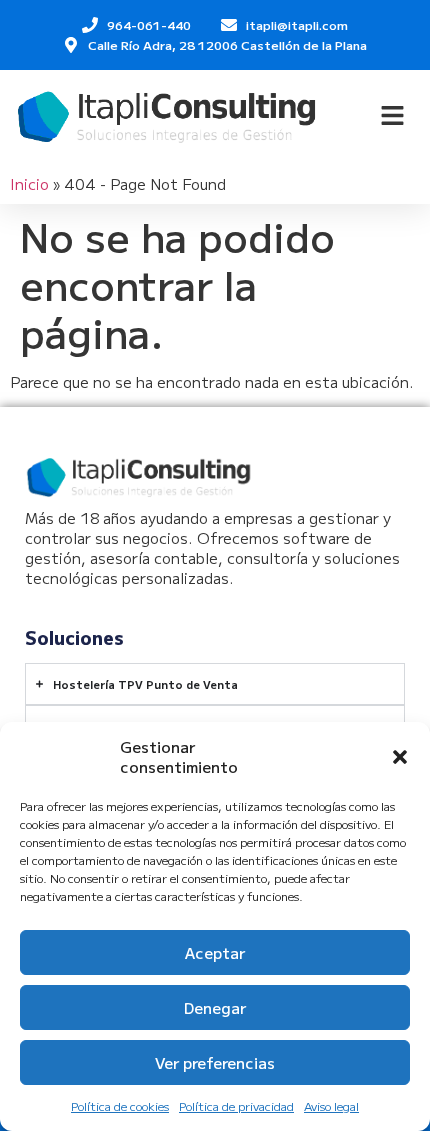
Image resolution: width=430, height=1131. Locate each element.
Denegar (215, 1007)
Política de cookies (120, 1105)
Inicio (29, 183)
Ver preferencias (215, 1062)
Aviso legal (331, 1105)
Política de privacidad (236, 1105)
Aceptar (215, 952)
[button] (400, 757)
